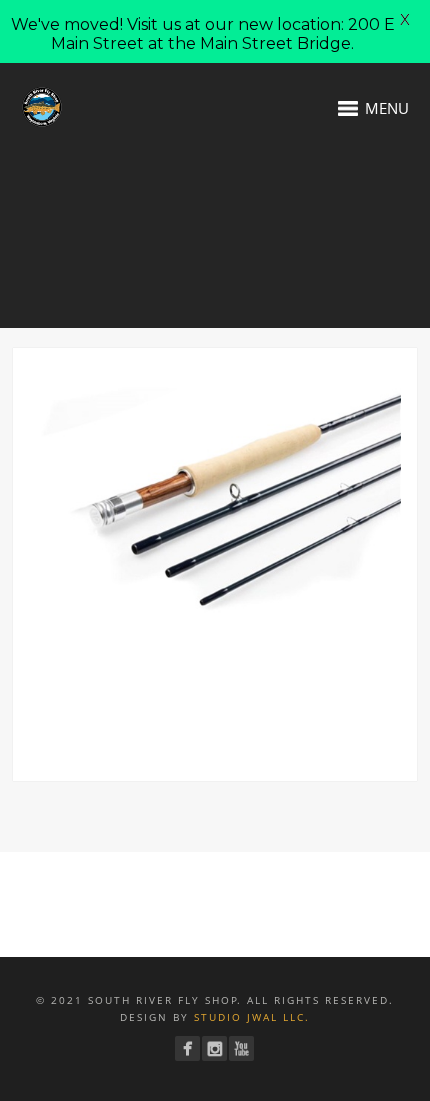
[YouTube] (241, 1048)
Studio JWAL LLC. (252, 1017)
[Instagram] (214, 1048)
